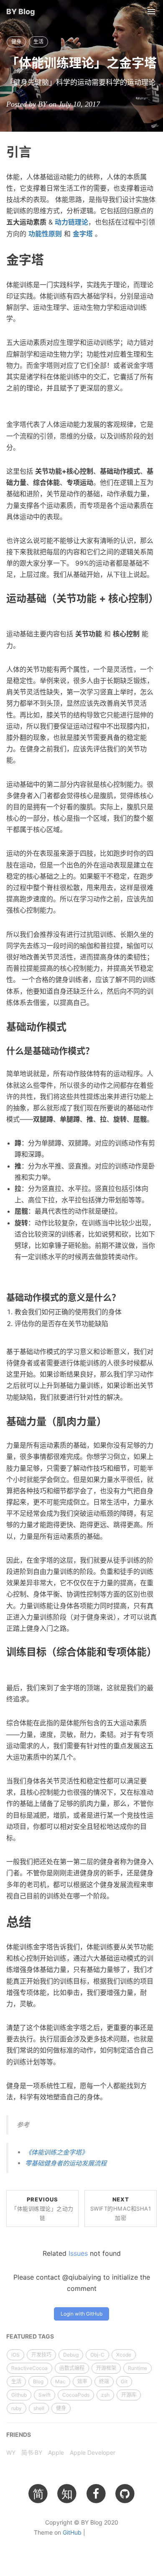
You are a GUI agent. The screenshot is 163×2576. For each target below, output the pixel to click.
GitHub (72, 2532)
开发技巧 (41, 2355)
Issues (78, 2253)
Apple (56, 2452)
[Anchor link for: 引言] (38, 151)
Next (121, 2209)
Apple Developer (93, 2452)
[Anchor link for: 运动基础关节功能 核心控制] (11, 609)
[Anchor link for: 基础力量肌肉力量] (112, 1421)
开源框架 (106, 2368)
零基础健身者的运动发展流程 (66, 2163)
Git (124, 2381)
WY (11, 2452)
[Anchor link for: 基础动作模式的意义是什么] (125, 1297)
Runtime (138, 2368)
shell (39, 2408)
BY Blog (21, 11)
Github (19, 2395)
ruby (17, 2408)
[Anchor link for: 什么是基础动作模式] (98, 1050)
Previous (42, 2209)
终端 (104, 2381)
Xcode (124, 2355)
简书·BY (32, 2452)
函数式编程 (72, 2368)
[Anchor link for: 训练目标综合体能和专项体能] (11, 1663)
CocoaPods (76, 2395)
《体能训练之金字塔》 (56, 2152)
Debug (71, 2355)
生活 (38, 42)
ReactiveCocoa (29, 2368)
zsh (105, 2395)
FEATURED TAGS (30, 2336)
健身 (16, 42)
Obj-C (97, 2355)
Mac (60, 2381)
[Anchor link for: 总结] (38, 1921)
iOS (15, 2355)
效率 (82, 2381)
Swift (45, 2395)
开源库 (129, 2395)
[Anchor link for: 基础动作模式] (71, 1026)
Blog (38, 2381)
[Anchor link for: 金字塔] (50, 259)
